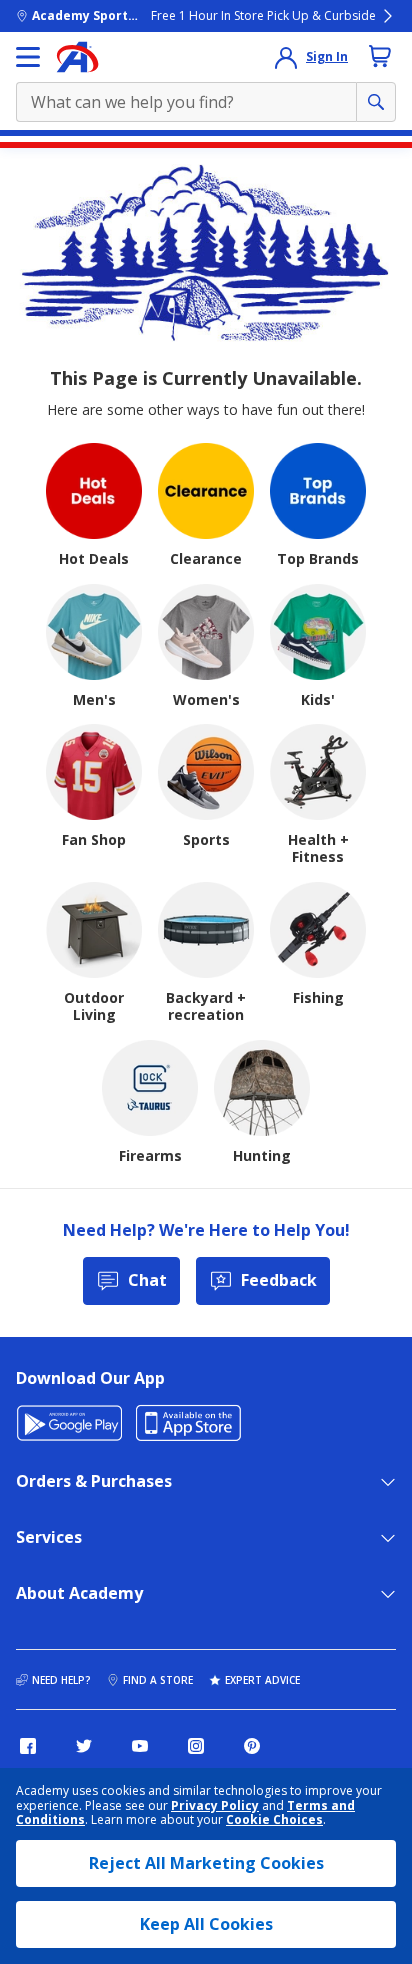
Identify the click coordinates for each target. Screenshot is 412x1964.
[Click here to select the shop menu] (28, 57)
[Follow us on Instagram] (196, 1746)
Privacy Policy (215, 1805)
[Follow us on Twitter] (84, 1746)
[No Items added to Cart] (380, 56)
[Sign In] (286, 57)
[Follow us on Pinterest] (252, 1746)
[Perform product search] (376, 102)
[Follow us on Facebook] (28, 1746)
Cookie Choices (274, 1820)
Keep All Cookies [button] (206, 1924)
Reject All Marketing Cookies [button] (206, 1863)
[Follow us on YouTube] (140, 1746)
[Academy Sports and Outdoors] (77, 57)
